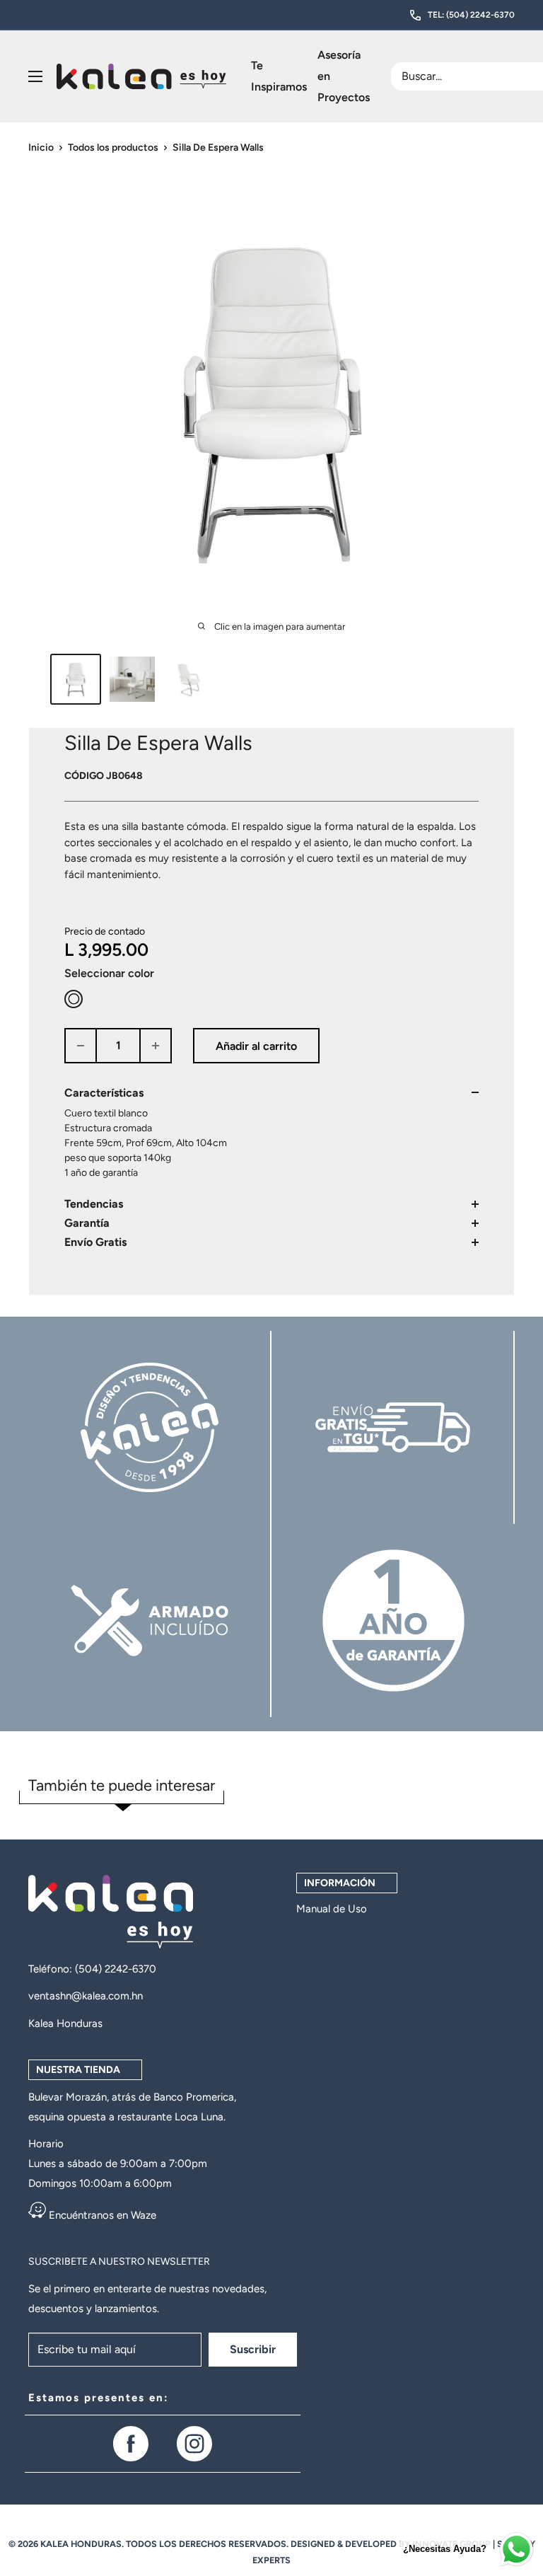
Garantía (87, 1223)
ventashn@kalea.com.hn (86, 1996)
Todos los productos (113, 148)
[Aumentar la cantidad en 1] (156, 1046)
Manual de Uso (332, 1909)
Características (104, 1093)
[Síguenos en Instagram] (194, 2444)
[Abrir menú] (35, 76)
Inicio (41, 148)
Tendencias (94, 1204)
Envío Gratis (95, 1242)
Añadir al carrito (256, 1046)
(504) (90, 1969)
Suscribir (253, 2349)
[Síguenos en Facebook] (131, 2444)
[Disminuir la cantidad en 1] (81, 1046)
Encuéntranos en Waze (101, 2215)
